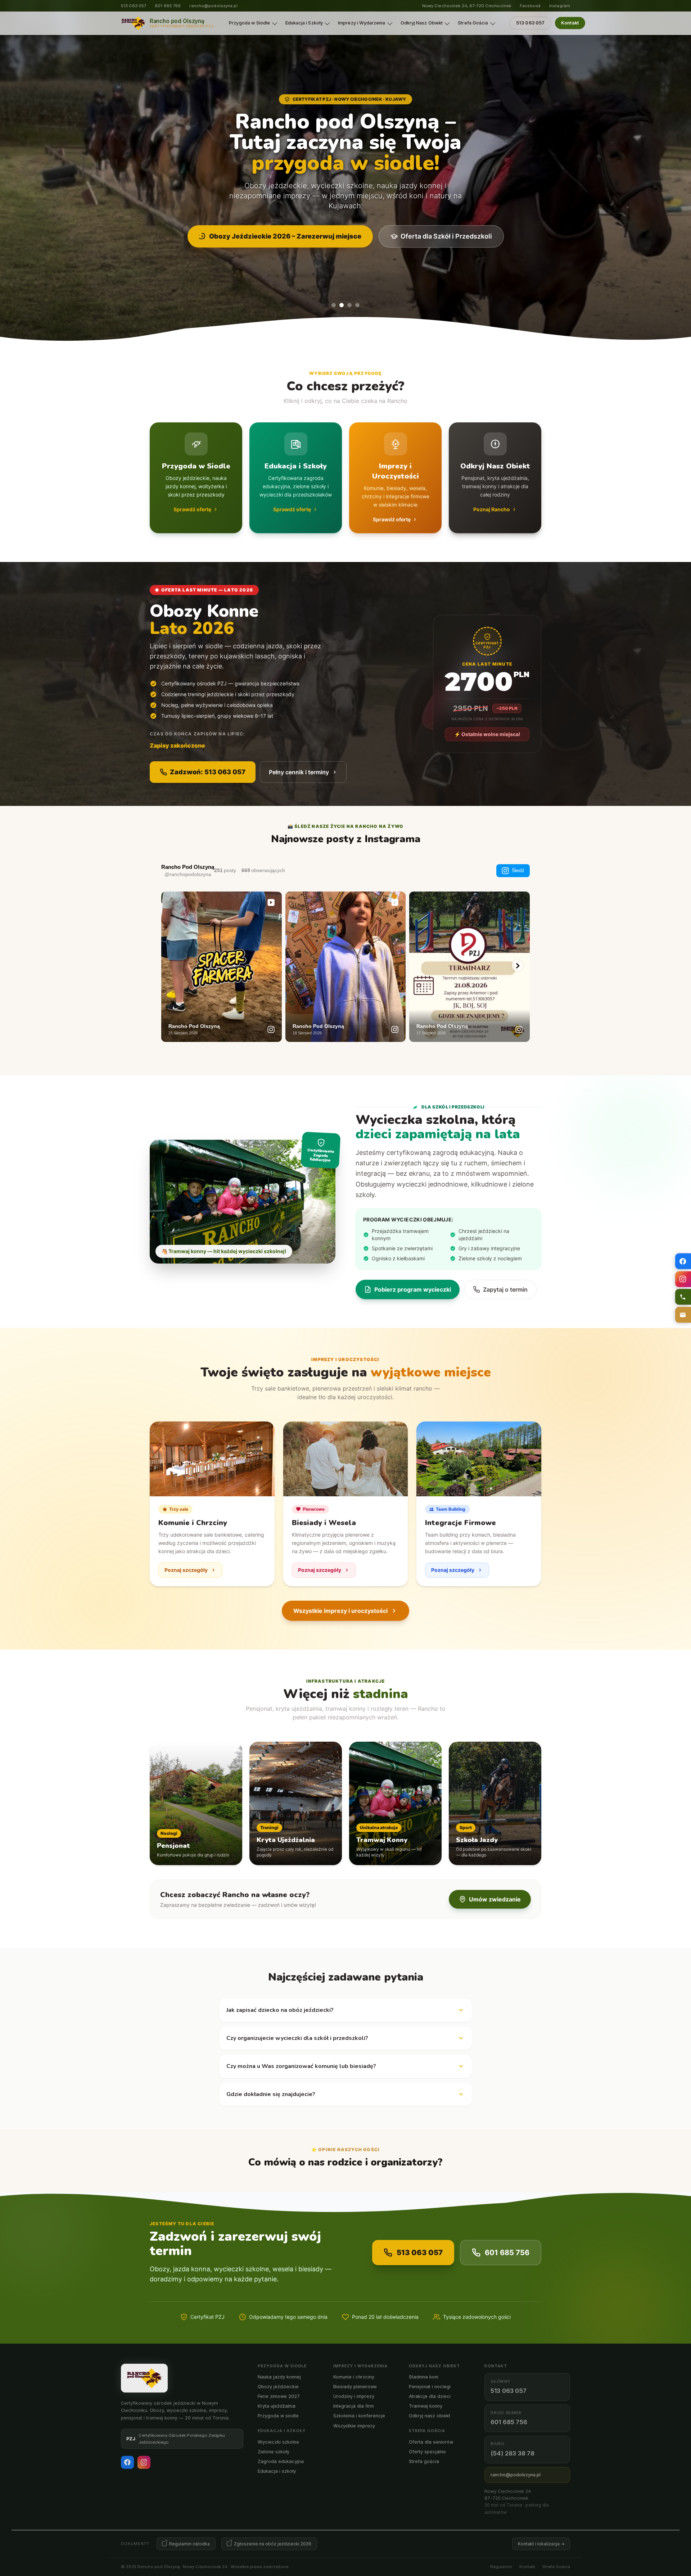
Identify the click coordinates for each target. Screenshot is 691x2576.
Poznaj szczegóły (186, 1570)
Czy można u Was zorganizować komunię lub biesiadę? (301, 2066)
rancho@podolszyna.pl (213, 6)
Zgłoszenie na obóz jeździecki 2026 (273, 2544)
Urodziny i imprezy (354, 2396)
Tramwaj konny (426, 2406)
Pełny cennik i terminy (299, 772)
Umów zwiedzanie (495, 1899)
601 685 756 (168, 6)
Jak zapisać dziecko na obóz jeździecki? (280, 2010)
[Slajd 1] (334, 305)
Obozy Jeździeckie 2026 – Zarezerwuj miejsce (285, 236)
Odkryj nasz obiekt (430, 2416)
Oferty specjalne (427, 2452)
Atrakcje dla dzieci (430, 2396)
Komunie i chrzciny (354, 2377)
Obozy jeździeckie (278, 2387)
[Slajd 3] (349, 305)
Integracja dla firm (354, 2406)
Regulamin (501, 2567)
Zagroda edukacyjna (281, 2461)
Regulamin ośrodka (189, 2544)
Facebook (530, 6)
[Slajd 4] (357, 305)
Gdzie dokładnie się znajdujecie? (271, 2094)
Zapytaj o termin (505, 1289)
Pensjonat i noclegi (430, 2387)
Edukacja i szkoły (277, 2471)
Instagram (560, 6)
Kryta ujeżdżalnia (277, 2406)
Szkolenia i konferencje (359, 2416)
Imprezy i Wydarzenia (362, 23)
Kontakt (570, 23)
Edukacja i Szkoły (304, 23)
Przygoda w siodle (278, 2416)
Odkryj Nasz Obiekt (422, 23)
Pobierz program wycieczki (413, 1289)
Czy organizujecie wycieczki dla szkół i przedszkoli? (297, 2038)
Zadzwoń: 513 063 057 (208, 772)
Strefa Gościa (473, 23)
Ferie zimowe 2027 (279, 2396)
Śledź (518, 870)
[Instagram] (144, 2462)
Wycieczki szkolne (278, 2442)
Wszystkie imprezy (354, 2426)
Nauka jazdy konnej (279, 2377)
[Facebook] (127, 2462)
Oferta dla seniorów (431, 2442)
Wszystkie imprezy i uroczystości (340, 1611)
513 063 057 (134, 6)
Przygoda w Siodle (249, 23)
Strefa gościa (424, 2461)
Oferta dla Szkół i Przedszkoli (446, 236)
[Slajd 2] (342, 305)
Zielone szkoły (274, 2452)
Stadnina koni (424, 2377)
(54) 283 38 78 (512, 2453)
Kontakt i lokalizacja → (541, 2544)
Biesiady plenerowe (355, 2387)
